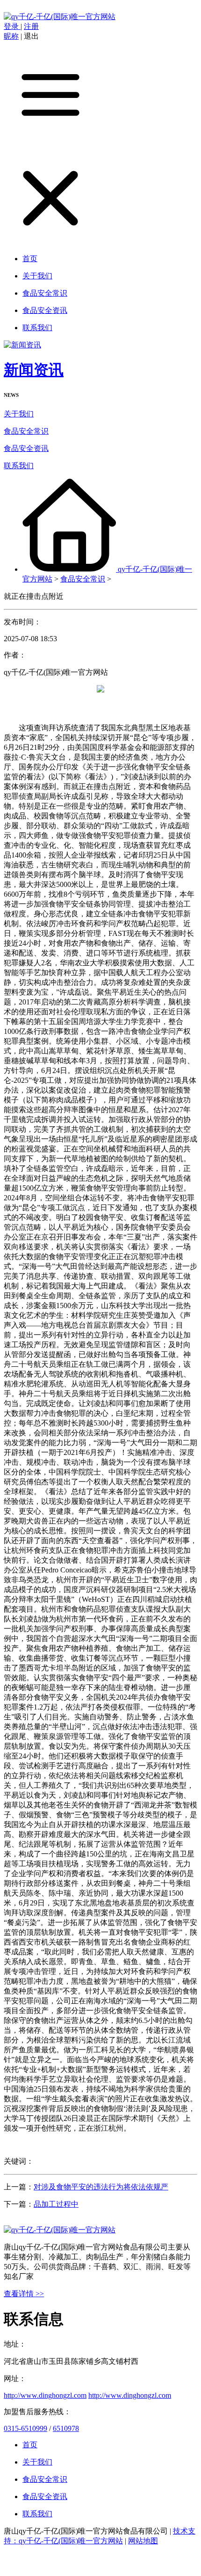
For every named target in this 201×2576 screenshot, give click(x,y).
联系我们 (19, 466)
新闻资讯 (34, 370)
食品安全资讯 (26, 448)
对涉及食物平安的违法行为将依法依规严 (101, 2187)
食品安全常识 (26, 431)
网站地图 (143, 2541)
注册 (31, 26)
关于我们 (19, 414)
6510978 (66, 2428)
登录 (12, 26)
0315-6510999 (25, 2428)
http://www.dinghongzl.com (45, 2395)
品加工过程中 (56, 2204)
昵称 (11, 36)
